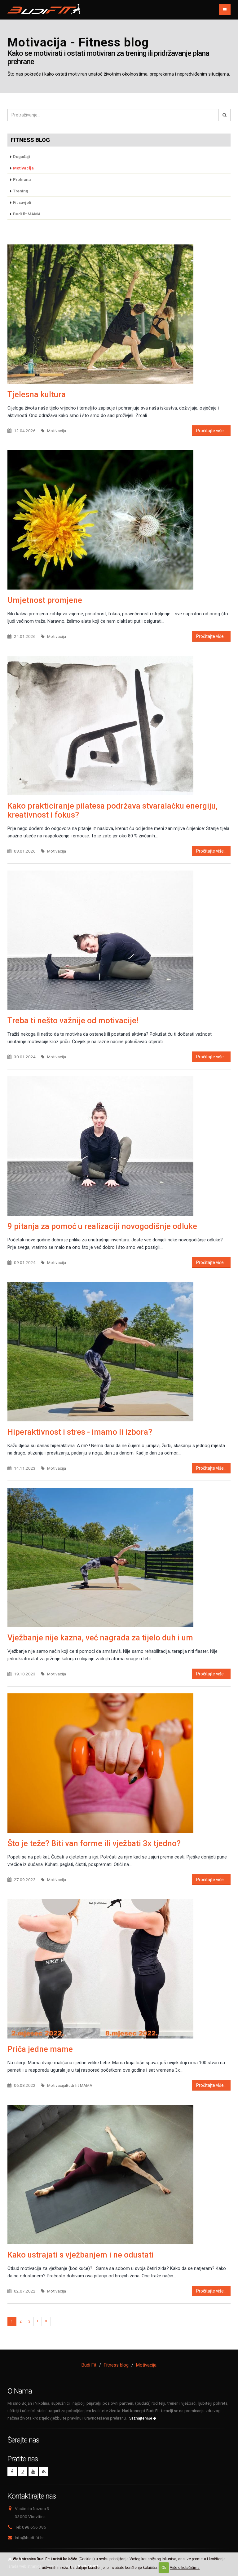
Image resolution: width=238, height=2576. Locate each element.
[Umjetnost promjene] (119, 520)
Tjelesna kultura (37, 394)
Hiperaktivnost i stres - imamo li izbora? (80, 1432)
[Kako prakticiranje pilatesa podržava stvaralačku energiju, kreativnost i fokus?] (119, 726)
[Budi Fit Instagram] (23, 2472)
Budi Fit (89, 2365)
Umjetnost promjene (45, 600)
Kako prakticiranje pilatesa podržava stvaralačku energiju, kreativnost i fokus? (112, 810)
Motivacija (146, 2365)
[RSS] (44, 2472)
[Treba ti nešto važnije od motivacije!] (119, 940)
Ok (164, 2568)
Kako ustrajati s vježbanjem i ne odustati (81, 2255)
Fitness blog (30, 140)
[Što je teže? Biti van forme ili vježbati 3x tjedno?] (119, 1763)
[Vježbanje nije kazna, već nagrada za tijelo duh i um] (119, 1557)
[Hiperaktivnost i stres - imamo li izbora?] (119, 1352)
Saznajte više (141, 2418)
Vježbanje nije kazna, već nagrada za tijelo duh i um (100, 1638)
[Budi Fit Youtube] (33, 2472)
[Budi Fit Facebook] (12, 2472)
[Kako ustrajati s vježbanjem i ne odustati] (119, 2174)
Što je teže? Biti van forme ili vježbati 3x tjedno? (94, 1843)
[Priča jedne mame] (119, 1969)
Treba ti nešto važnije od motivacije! (73, 1020)
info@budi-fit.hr (29, 2538)
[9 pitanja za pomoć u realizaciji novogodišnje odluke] (119, 1146)
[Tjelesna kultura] (119, 314)
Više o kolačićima (185, 2568)
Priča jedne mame (40, 2049)
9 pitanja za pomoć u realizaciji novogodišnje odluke (102, 1226)
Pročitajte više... (211, 431)
